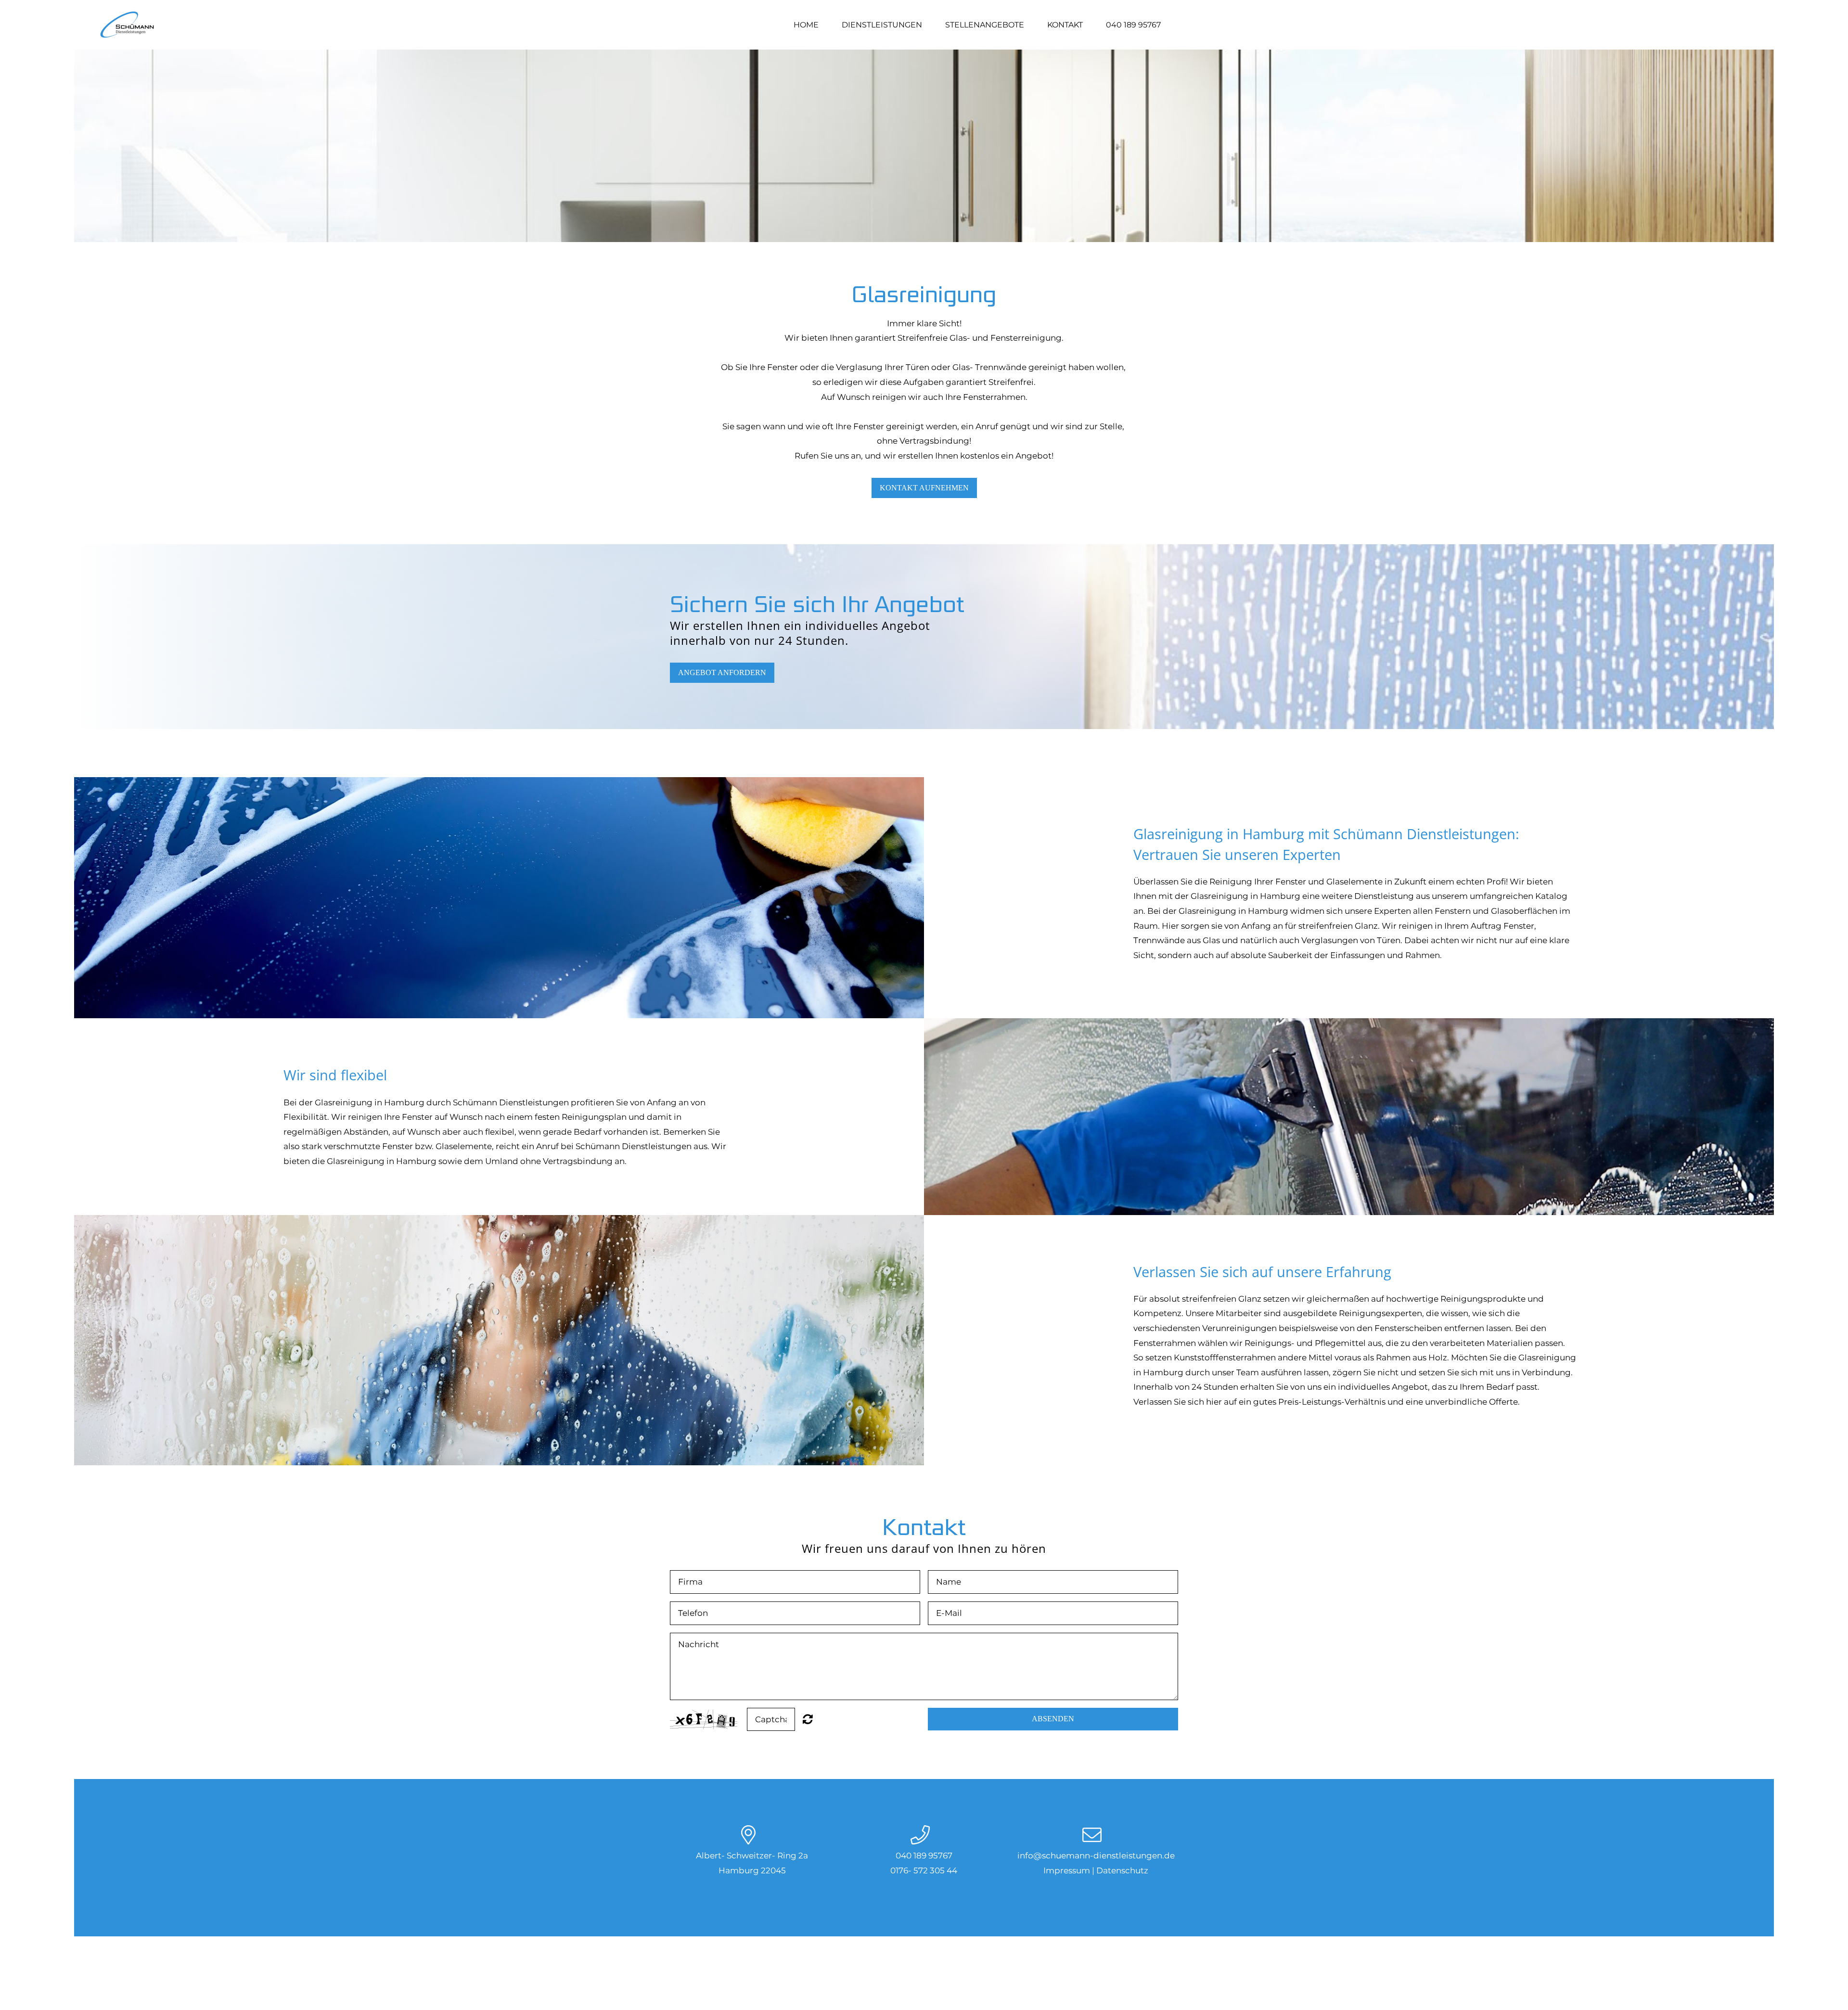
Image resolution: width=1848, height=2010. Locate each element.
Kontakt (1065, 25)
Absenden (1053, 1719)
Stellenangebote (985, 25)
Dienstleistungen (882, 25)
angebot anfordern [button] (722, 672)
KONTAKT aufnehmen (924, 488)
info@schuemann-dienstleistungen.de (1096, 1856)
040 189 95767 (1133, 25)
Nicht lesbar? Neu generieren (808, 1719)
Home (806, 25)
